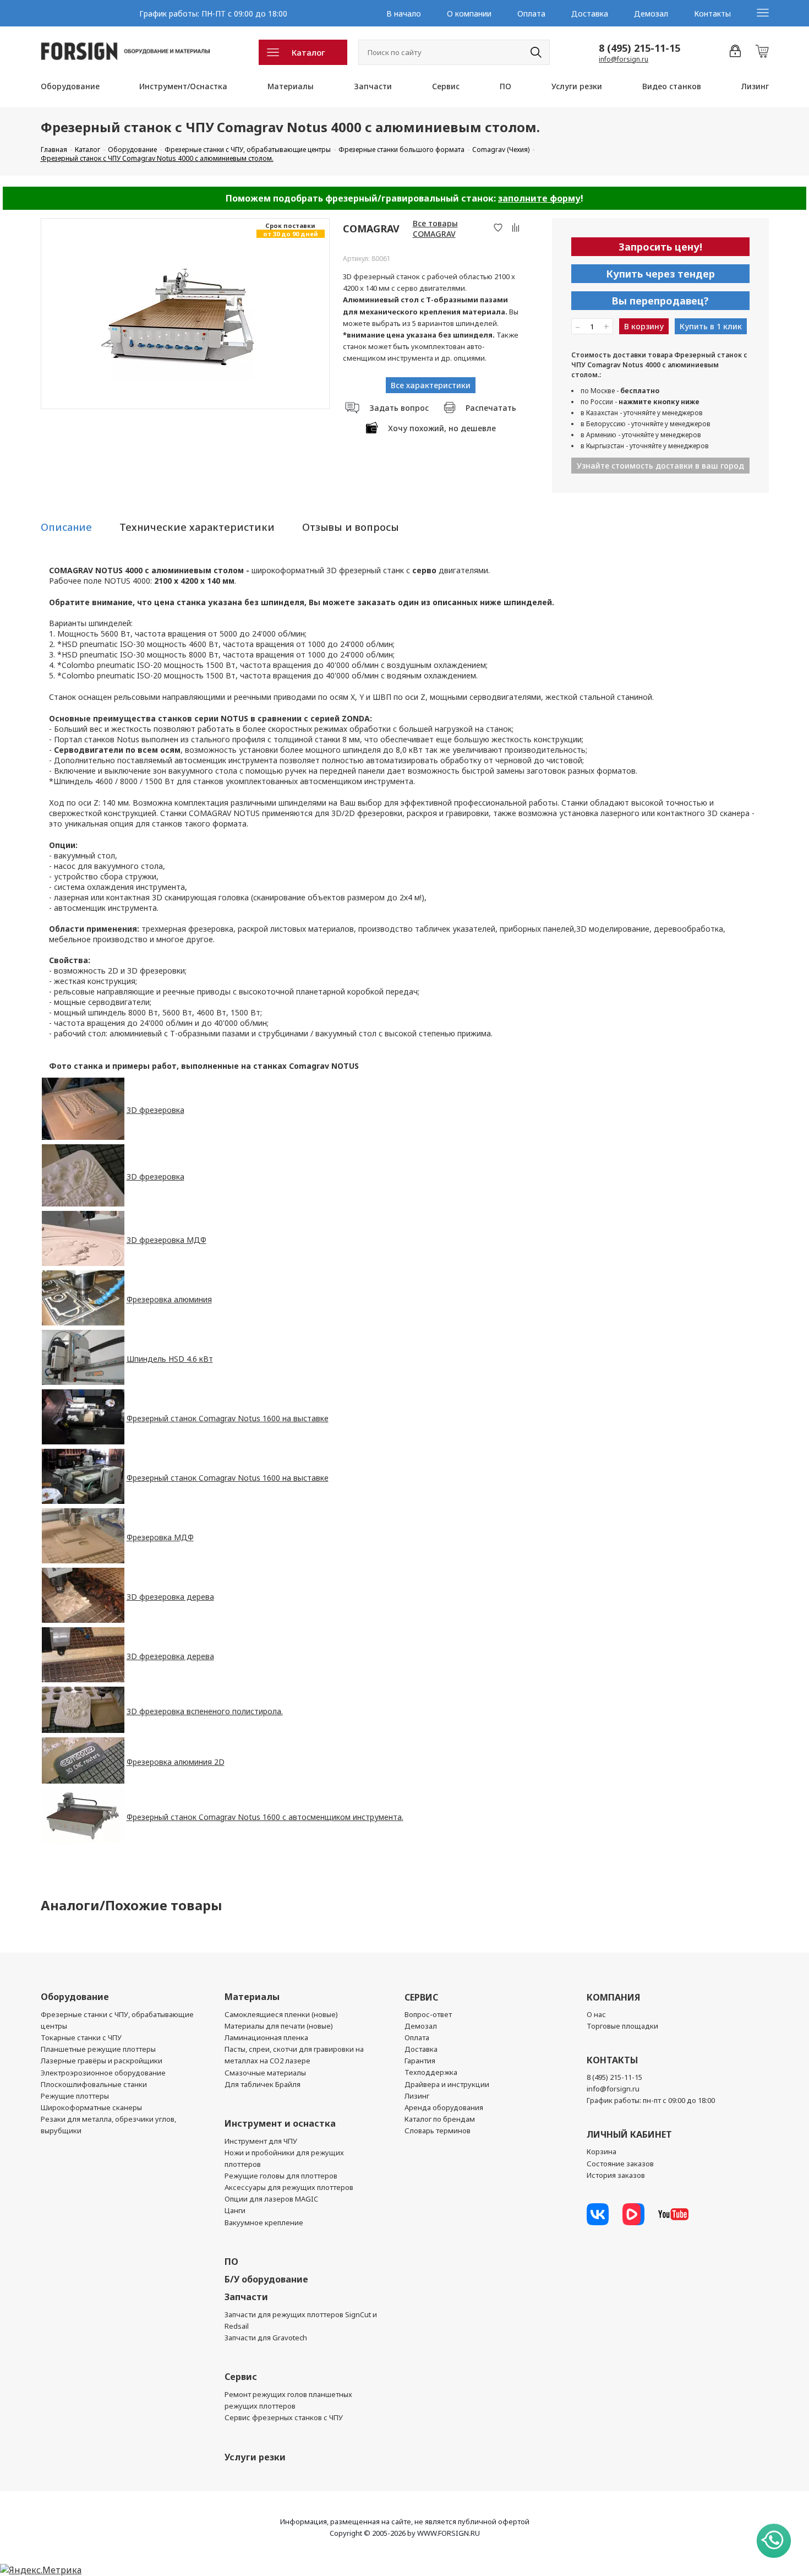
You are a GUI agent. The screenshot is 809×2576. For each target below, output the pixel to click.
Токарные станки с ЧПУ (81, 2037)
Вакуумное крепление (264, 2222)
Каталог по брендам (440, 2119)
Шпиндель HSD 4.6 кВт (170, 1359)
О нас (596, 2014)
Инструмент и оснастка (280, 2123)
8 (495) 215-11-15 (639, 48)
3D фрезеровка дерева (170, 1597)
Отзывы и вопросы (351, 527)
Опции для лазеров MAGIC (271, 2199)
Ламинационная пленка (266, 2037)
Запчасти (373, 86)
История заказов (616, 2175)
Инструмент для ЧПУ (261, 2141)
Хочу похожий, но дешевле (442, 428)
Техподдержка (431, 2072)
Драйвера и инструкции (447, 2084)
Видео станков (672, 86)
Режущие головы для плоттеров (281, 2176)
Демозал (651, 13)
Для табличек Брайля (263, 2084)
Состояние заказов (620, 2164)
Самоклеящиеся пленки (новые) (281, 2014)
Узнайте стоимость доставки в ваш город (660, 466)
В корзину (644, 326)
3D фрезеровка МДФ (166, 1240)
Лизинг (755, 86)
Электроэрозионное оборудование (103, 2073)
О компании (469, 13)
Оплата (531, 13)
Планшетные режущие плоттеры (98, 2049)
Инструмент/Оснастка (183, 86)
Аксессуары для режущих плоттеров (289, 2187)
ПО (505, 86)
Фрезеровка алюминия (169, 1299)
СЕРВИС (421, 1997)
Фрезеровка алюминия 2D (176, 1762)
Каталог (308, 52)
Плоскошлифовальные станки (94, 2084)
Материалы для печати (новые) (279, 2026)
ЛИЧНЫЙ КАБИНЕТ (629, 2134)
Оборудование (70, 86)
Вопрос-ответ (428, 2014)
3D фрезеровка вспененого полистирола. (205, 1711)
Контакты (712, 13)
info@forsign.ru (624, 59)
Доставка (590, 13)
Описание (66, 527)
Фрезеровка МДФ (160, 1537)
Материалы (291, 86)
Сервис (446, 86)
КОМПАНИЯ (613, 1997)
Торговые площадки (622, 2026)
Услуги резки (577, 86)
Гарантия (420, 2061)
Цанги (235, 2210)
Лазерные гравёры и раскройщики (102, 2061)
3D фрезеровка (155, 1110)
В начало (404, 13)
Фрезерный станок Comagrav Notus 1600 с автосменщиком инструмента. (265, 1817)
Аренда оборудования (444, 2107)
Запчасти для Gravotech (266, 2338)
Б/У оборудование (266, 2279)
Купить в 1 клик (711, 326)
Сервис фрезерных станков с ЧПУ (284, 2417)
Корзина (602, 2151)
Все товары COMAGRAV (435, 229)
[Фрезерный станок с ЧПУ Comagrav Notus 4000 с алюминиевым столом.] (185, 314)
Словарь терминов (438, 2131)
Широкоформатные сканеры (91, 2107)
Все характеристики (431, 385)
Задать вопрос (399, 408)
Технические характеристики (197, 527)
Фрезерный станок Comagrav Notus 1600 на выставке (228, 1418)
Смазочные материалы (265, 2073)
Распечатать (491, 408)
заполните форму (539, 198)
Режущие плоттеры (75, 2096)
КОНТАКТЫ (612, 2060)
